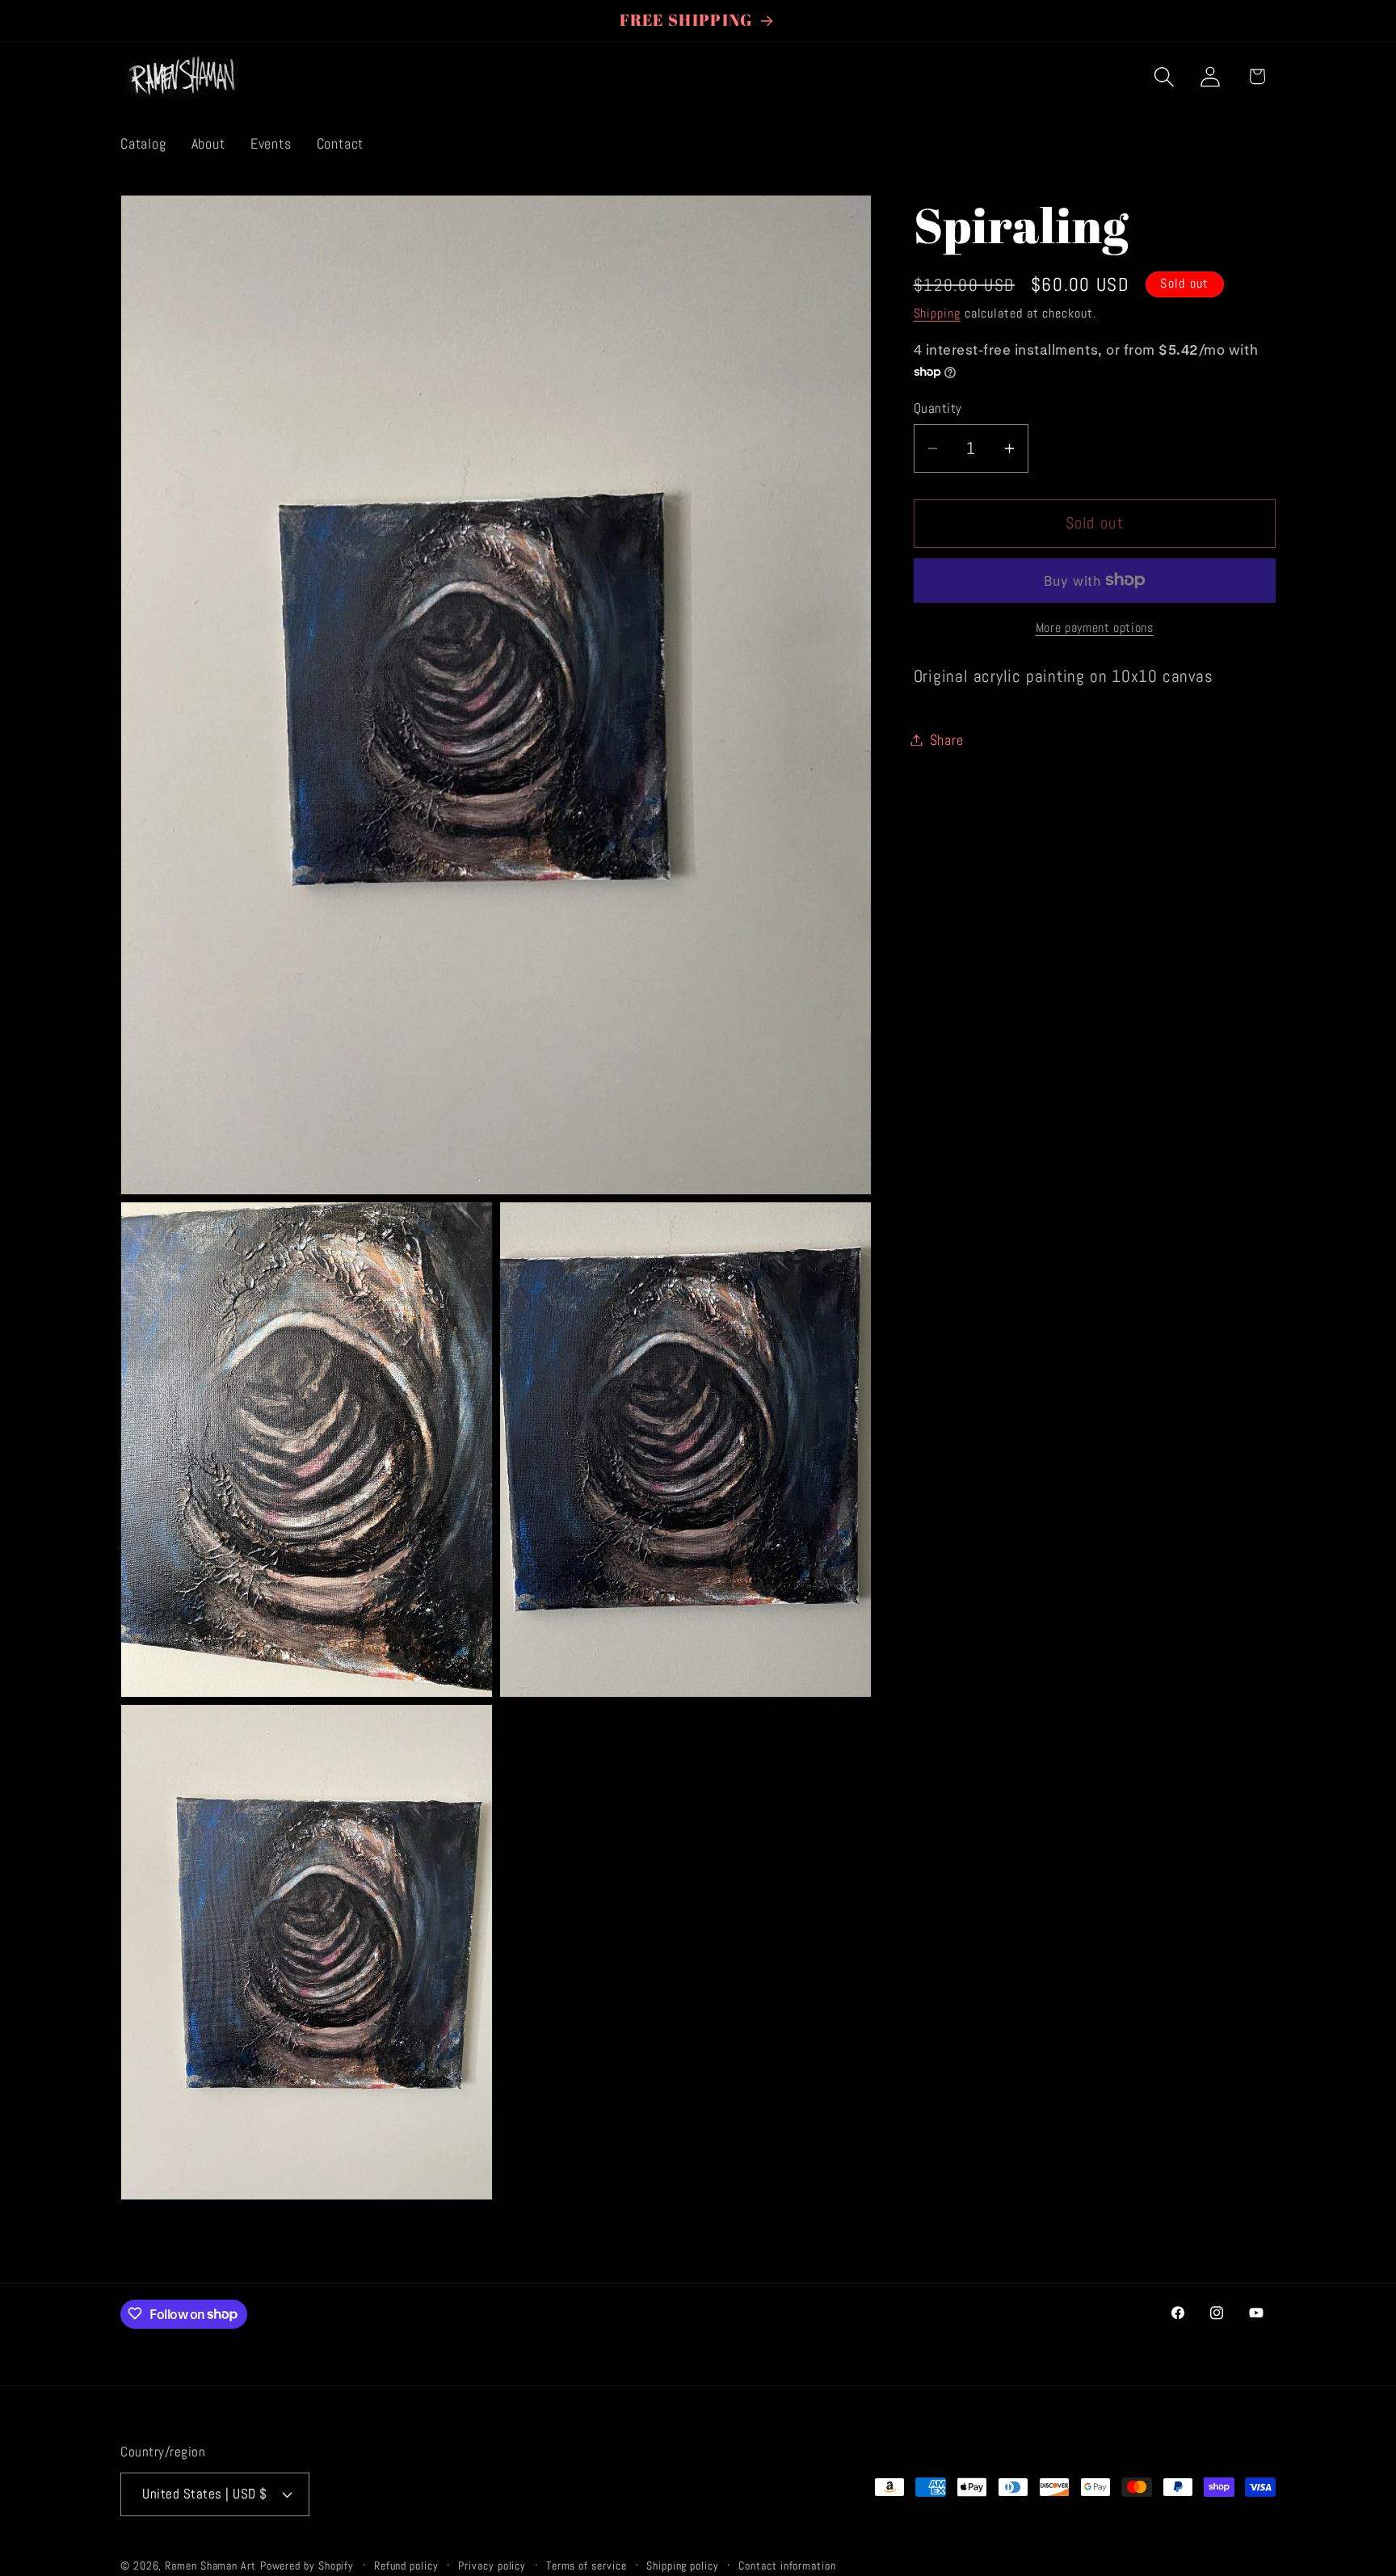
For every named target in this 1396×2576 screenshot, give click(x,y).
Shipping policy (683, 2565)
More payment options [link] (1095, 628)
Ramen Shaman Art (210, 2565)
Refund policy (406, 2565)
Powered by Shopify (307, 2565)
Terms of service (587, 2565)
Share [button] (947, 740)
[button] (1165, 76)
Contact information (787, 2565)
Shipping (937, 313)
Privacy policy (492, 2565)
